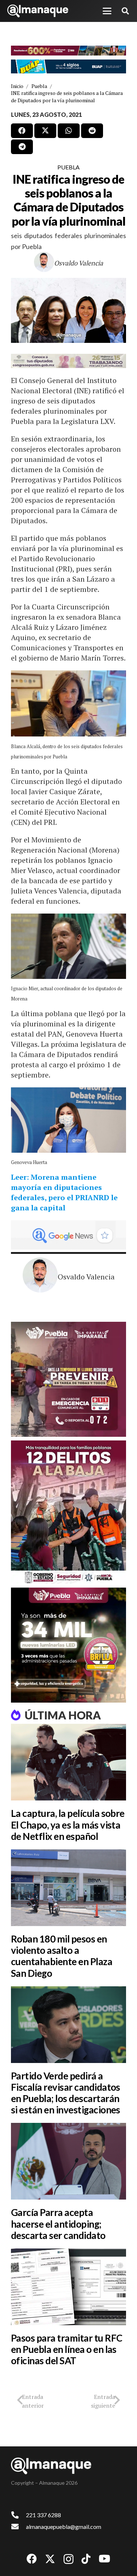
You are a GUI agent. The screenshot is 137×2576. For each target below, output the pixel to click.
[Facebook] (32, 2559)
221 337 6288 (43, 2515)
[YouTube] (104, 2559)
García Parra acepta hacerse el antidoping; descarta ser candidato (58, 2224)
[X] (50, 2559)
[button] (107, 11)
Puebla (68, 167)
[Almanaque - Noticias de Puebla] (38, 11)
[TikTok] (86, 2559)
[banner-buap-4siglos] (68, 66)
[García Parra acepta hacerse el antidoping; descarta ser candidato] (68, 2161)
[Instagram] (68, 2559)
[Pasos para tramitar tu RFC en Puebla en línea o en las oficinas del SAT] (68, 2287)
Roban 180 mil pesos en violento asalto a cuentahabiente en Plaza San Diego (62, 1956)
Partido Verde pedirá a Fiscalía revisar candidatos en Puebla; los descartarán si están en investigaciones (66, 2093)
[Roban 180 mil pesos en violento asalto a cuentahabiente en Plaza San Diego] (68, 1888)
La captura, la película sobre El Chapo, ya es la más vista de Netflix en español (68, 1825)
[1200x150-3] (68, 361)
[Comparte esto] (22, 131)
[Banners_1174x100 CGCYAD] (68, 51)
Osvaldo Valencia (79, 263)
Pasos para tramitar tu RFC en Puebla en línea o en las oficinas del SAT (66, 2349)
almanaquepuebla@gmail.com (64, 2527)
